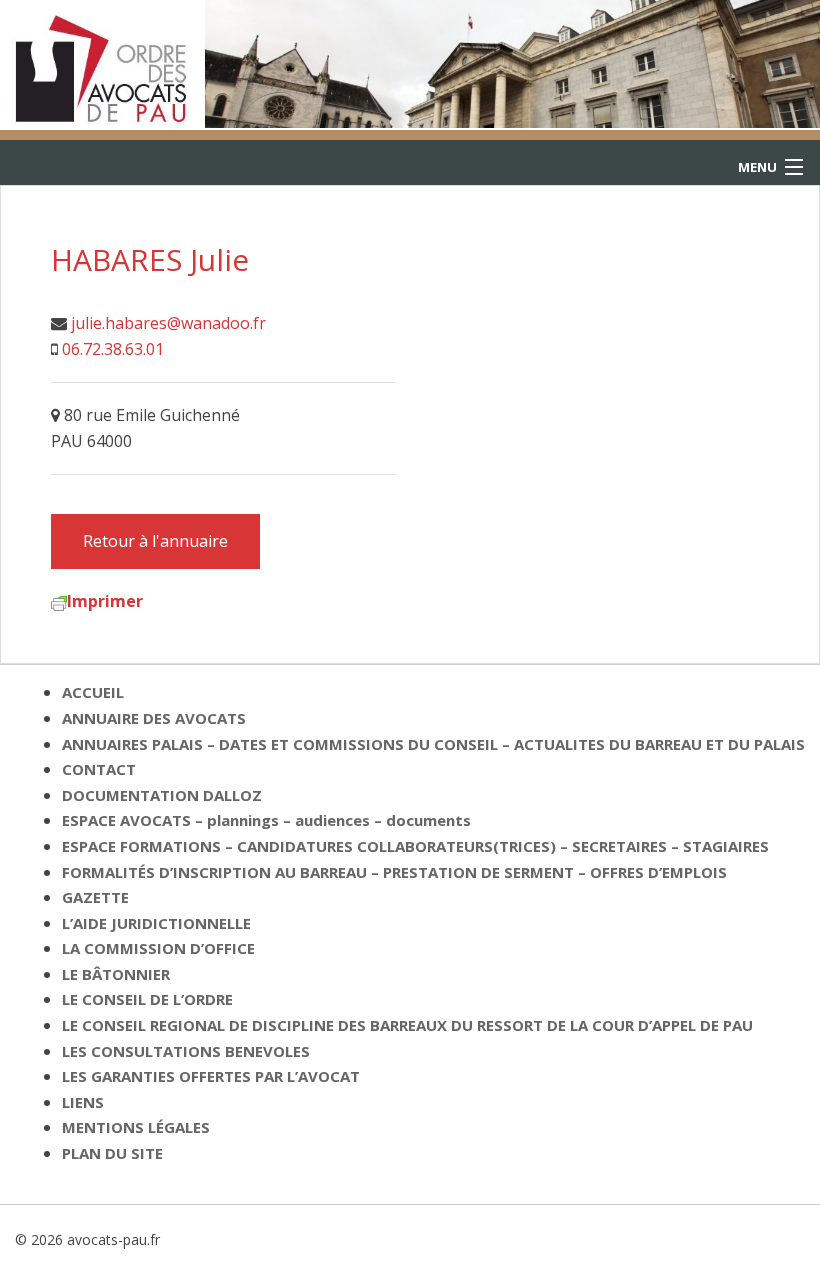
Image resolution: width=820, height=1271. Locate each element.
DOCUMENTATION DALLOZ (162, 795)
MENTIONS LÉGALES (136, 1127)
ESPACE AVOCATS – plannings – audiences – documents (266, 820)
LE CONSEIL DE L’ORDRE (147, 999)
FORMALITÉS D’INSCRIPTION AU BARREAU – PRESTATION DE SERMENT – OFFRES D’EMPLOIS (394, 872)
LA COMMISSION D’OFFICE (158, 948)
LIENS (83, 1102)
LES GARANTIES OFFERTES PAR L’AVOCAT (211, 1076)
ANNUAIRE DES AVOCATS (154, 718)
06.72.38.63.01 (113, 349)
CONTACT (99, 769)
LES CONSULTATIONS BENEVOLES (186, 1051)
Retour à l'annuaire (155, 541)
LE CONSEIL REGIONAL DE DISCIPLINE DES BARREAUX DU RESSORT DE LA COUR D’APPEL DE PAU (407, 1025)
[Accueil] (102, 63)
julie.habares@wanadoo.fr (168, 323)
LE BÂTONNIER (116, 974)
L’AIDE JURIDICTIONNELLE (156, 923)
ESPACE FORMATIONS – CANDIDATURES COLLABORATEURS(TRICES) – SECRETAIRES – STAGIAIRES (415, 846)
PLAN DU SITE (112, 1153)
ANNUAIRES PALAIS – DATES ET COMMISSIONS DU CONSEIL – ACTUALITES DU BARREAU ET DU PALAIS (433, 744)
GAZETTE (95, 897)
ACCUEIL (93, 692)
